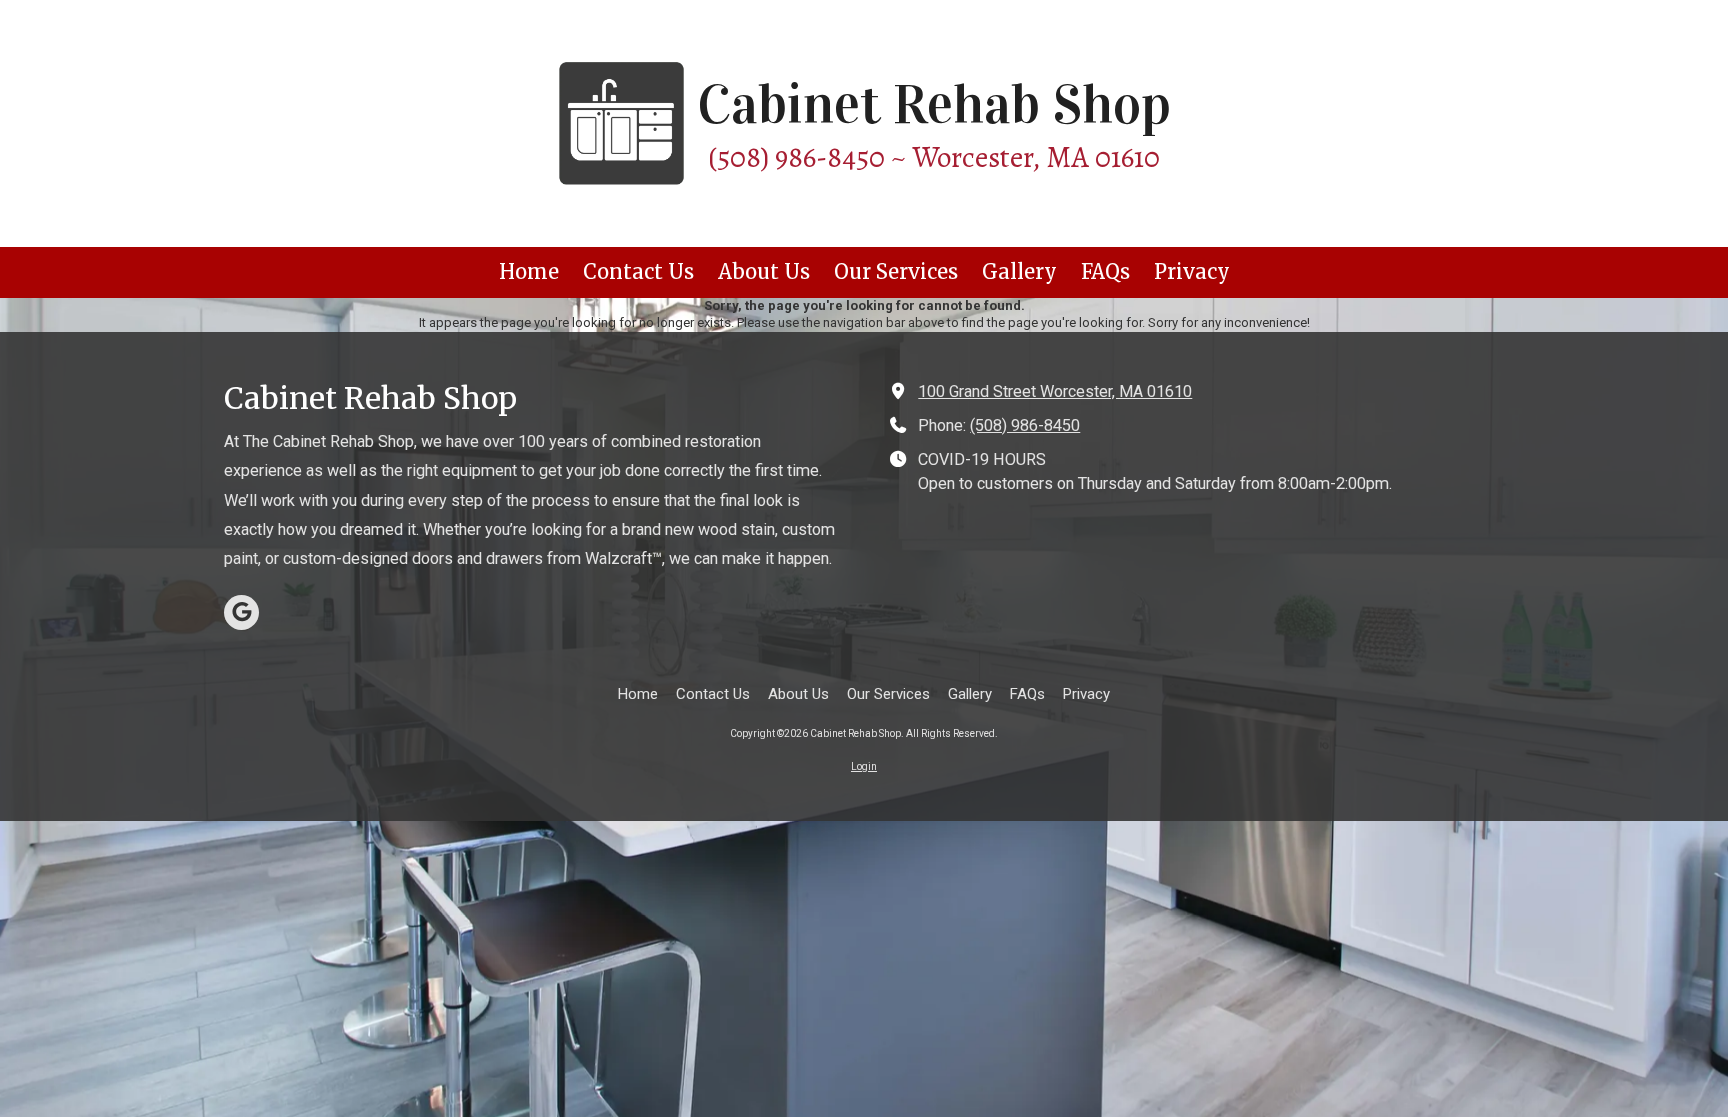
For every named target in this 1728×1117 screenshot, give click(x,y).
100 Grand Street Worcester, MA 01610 (1055, 391)
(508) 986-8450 (1025, 425)
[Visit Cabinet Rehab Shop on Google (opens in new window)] (241, 612)
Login (864, 766)
